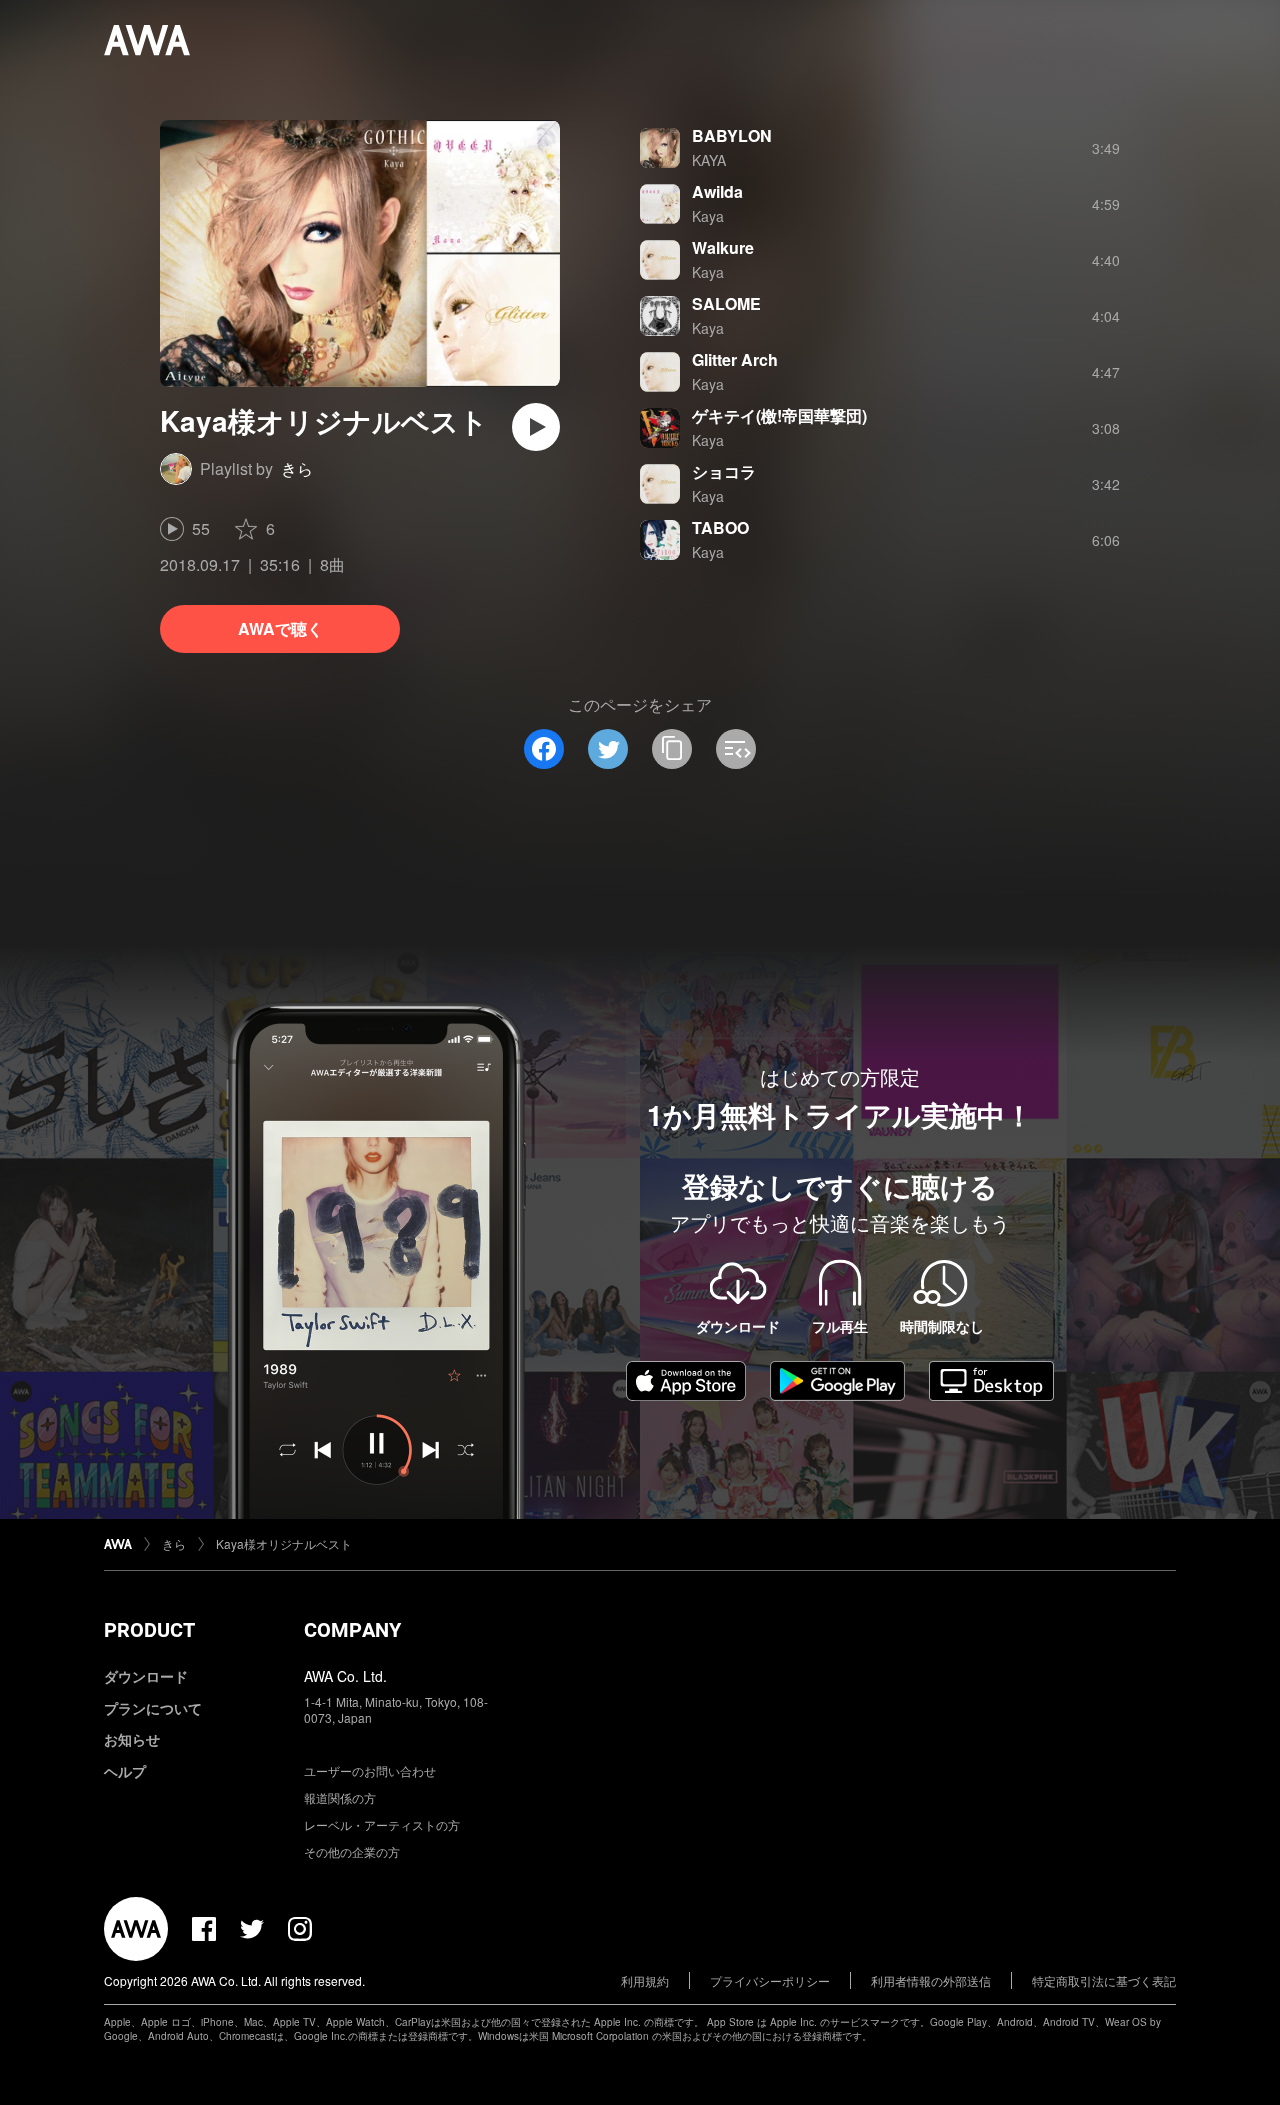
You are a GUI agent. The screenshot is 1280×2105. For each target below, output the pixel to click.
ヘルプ (125, 1771)
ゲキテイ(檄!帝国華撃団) (779, 415)
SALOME (726, 303)
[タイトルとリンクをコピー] (672, 749)
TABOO (720, 527)
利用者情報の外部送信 (931, 1980)
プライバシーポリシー (770, 1980)
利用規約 (645, 1980)
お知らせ (132, 1739)
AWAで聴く (280, 628)
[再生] (536, 427)
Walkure (723, 247)
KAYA (709, 160)
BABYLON (732, 135)
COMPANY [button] (352, 1630)
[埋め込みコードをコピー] (736, 749)
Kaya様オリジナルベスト (284, 1543)
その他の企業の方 (352, 1851)
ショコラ (724, 471)
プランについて (153, 1708)
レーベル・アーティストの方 (382, 1824)
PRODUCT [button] (149, 1630)
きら (297, 468)
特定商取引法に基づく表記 (1104, 1980)
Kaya (708, 216)
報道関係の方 (340, 1797)
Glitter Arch (735, 359)
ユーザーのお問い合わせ (370, 1770)
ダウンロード (146, 1676)
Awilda (717, 191)
